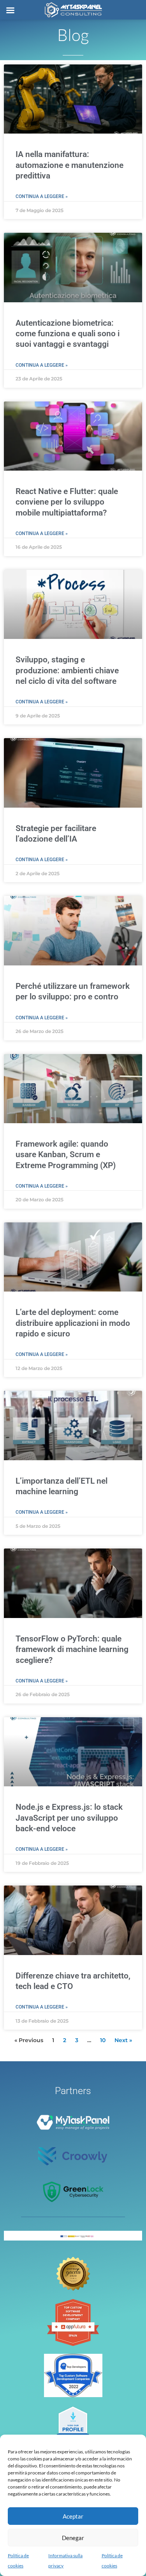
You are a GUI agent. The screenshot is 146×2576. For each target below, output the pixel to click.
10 (103, 2040)
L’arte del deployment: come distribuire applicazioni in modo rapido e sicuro (73, 1323)
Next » (123, 2040)
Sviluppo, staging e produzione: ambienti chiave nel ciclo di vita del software (67, 670)
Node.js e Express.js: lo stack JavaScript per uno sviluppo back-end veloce (69, 1818)
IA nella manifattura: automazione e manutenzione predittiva (69, 165)
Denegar (73, 2538)
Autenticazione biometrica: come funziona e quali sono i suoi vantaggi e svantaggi (68, 334)
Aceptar (73, 2516)
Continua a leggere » (42, 196)
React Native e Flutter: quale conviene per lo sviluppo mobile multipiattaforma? (67, 502)
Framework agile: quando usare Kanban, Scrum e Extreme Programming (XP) (66, 1155)
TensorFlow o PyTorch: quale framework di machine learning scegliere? (72, 1649)
